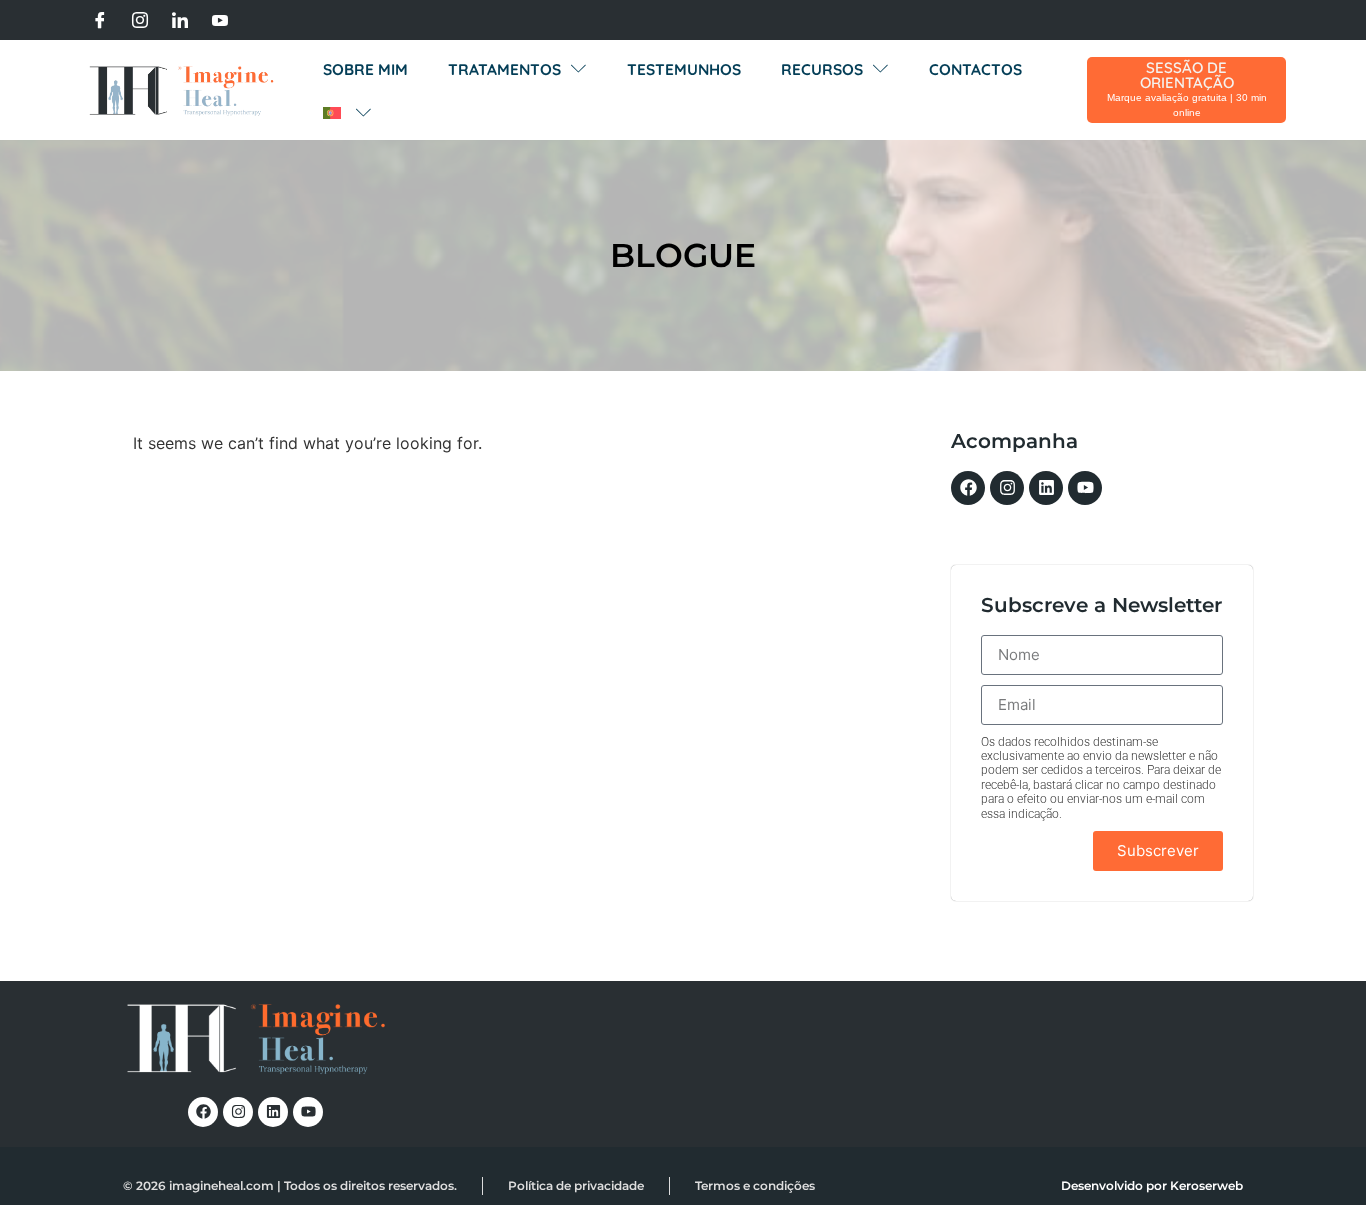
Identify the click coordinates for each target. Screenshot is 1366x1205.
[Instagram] (140, 20)
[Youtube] (220, 20)
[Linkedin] (1046, 488)
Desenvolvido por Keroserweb (1152, 1185)
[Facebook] (100, 20)
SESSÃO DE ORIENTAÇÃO (1187, 75)
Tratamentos (504, 69)
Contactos (975, 69)
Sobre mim (365, 69)
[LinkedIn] (180, 20)
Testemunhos (684, 69)
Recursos (822, 69)
